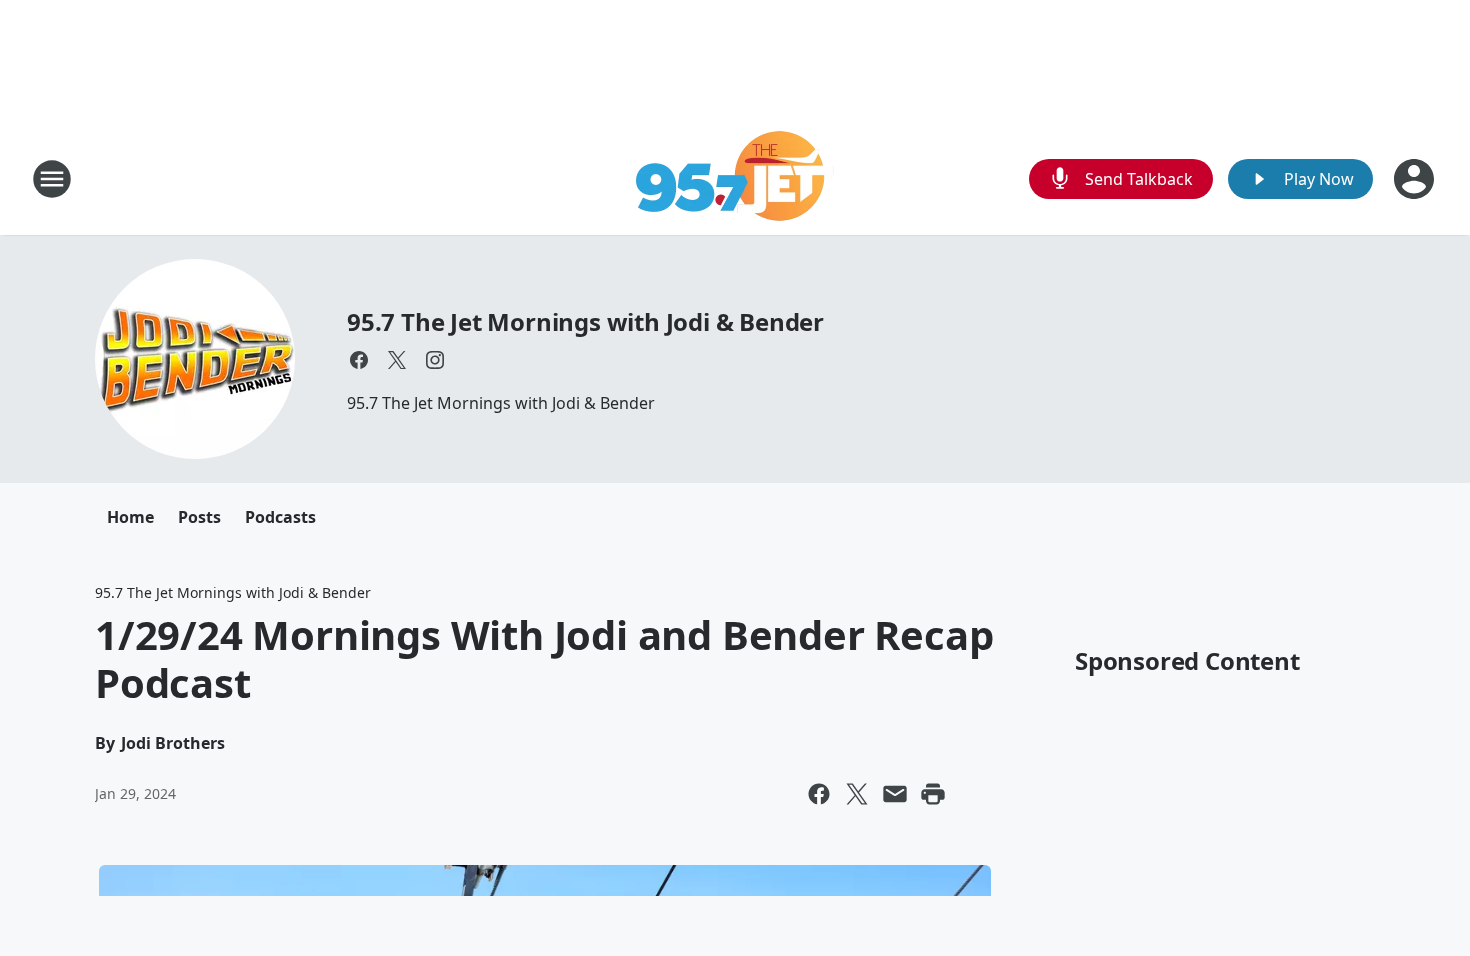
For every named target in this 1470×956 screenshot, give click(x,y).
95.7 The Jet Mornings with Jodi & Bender (585, 321)
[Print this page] (933, 794)
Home (130, 517)
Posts (199, 517)
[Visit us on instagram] (435, 360)
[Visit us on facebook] (359, 360)
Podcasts (280, 517)
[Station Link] (735, 178)
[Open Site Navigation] (52, 179)
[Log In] (1416, 179)
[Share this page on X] (857, 794)
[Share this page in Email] (895, 794)
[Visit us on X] (397, 360)
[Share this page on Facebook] (819, 794)
